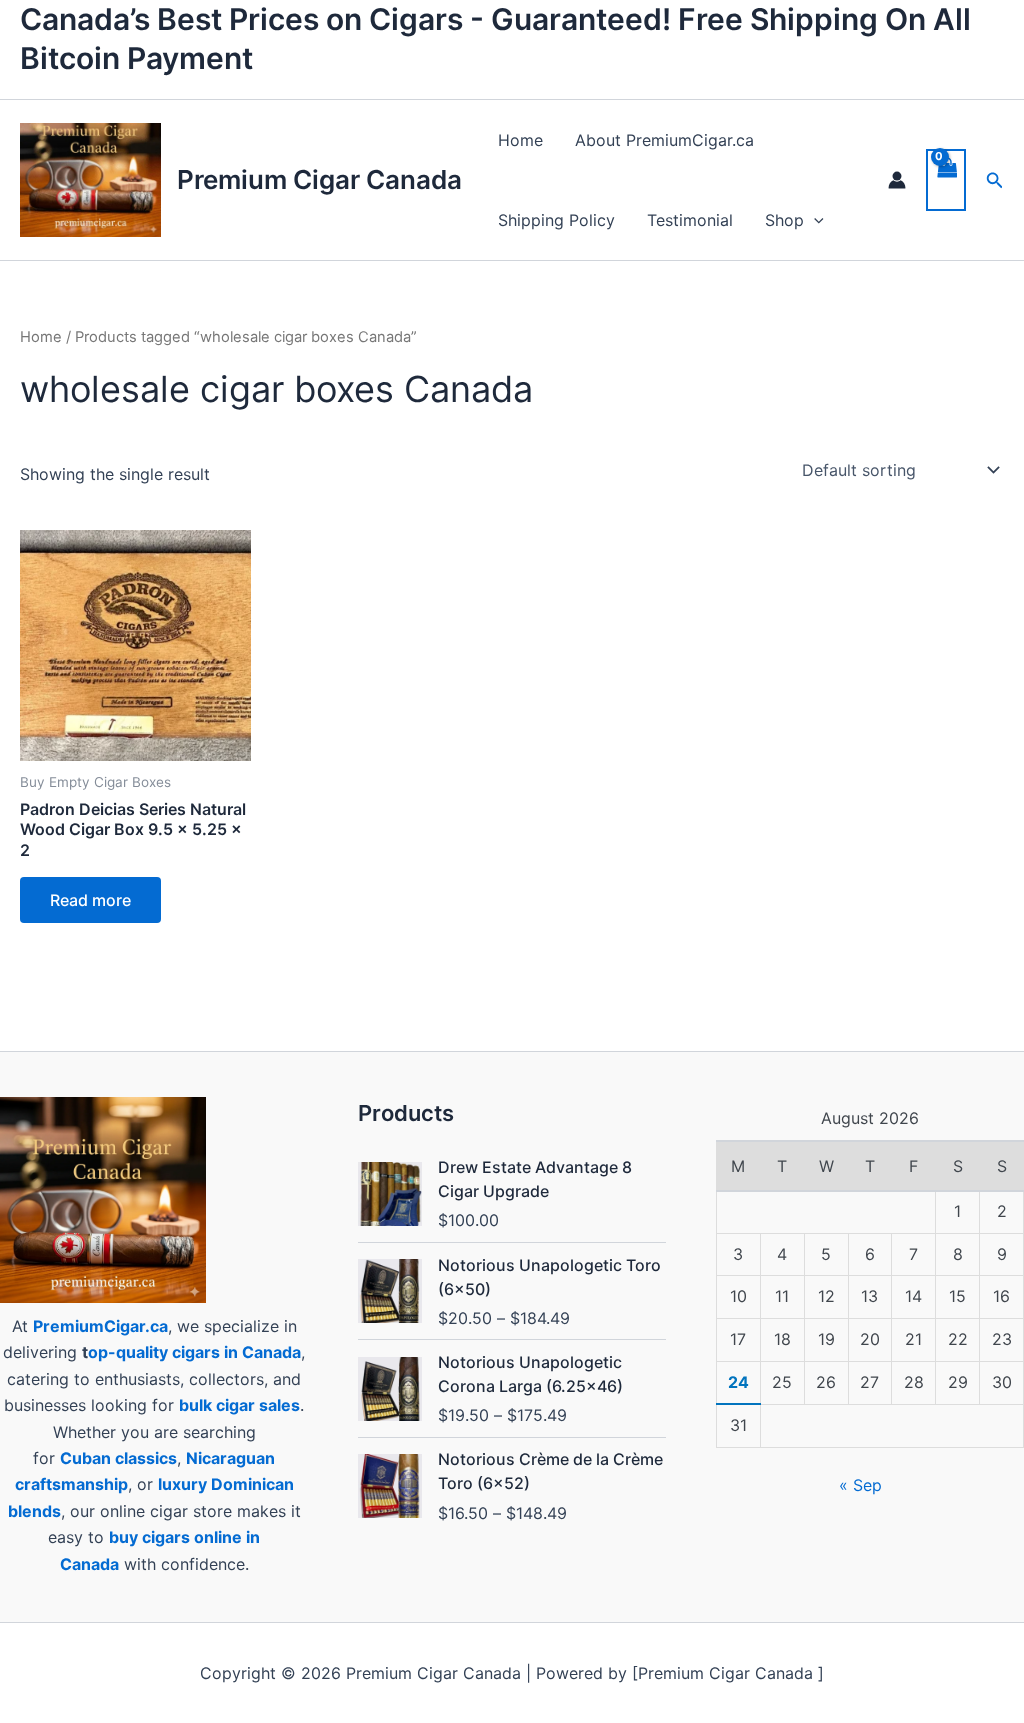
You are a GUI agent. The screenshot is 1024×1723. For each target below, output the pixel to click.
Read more (90, 900)
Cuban (85, 1458)
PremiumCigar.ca (100, 1326)
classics (146, 1458)
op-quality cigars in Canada (194, 1352)
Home (520, 140)
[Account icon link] (897, 180)
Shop (784, 220)
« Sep (860, 1485)
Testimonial (690, 220)
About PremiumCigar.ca (664, 140)
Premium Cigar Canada (319, 179)
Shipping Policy (556, 220)
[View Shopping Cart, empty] (946, 180)
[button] (814, 220)
